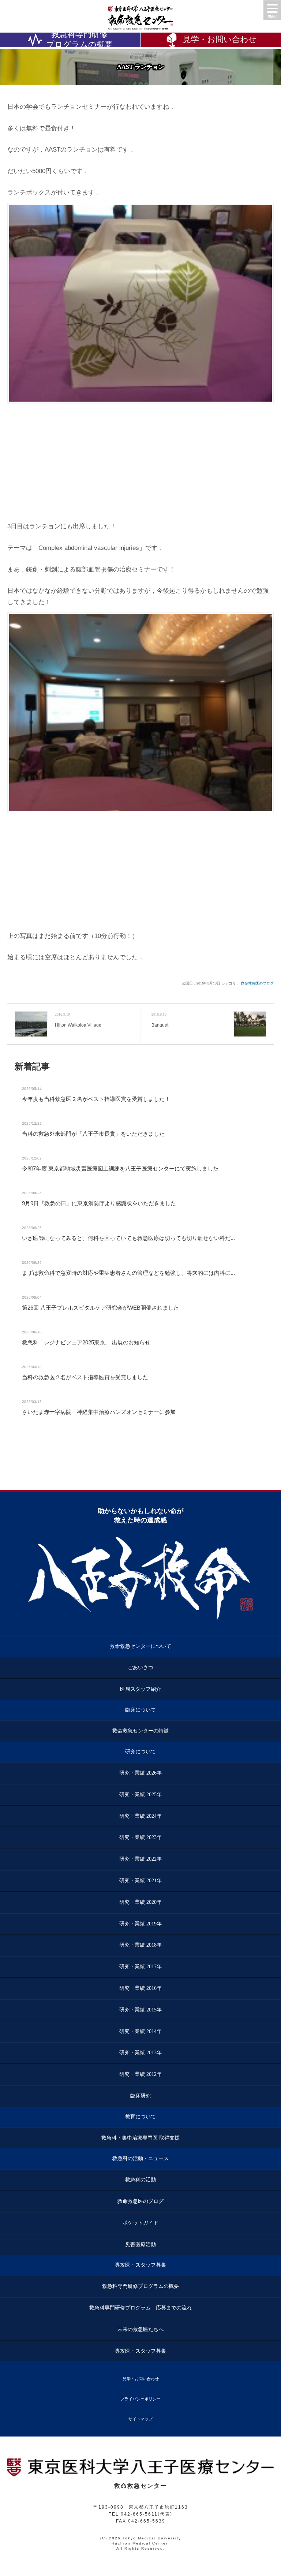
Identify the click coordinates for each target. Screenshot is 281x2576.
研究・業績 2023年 (140, 1837)
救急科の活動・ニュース (140, 2158)
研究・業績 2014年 (140, 2031)
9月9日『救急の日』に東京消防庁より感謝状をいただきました (99, 1203)
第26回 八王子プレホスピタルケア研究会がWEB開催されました (100, 1308)
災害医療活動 (140, 2244)
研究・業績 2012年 (140, 2074)
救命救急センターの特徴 (140, 1731)
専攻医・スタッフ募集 (140, 2265)
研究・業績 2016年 (140, 1988)
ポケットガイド (140, 2223)
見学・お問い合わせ (141, 2379)
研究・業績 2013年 (140, 2053)
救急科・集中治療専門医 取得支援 (140, 2138)
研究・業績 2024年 (140, 1816)
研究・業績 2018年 (140, 1945)
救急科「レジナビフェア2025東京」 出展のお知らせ (86, 1342)
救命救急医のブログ (257, 983)
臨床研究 (140, 2096)
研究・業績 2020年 (140, 1902)
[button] (272, 10)
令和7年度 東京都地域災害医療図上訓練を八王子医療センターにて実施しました (120, 1168)
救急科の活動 (140, 2180)
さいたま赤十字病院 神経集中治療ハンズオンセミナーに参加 (99, 1412)
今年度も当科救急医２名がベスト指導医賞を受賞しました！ (96, 1099)
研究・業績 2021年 (140, 1881)
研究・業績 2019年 (140, 1924)
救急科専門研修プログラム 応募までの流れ (140, 2308)
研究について (140, 1752)
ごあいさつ (140, 1667)
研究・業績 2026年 (140, 1773)
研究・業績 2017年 (140, 1967)
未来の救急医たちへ (140, 2329)
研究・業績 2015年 (140, 2010)
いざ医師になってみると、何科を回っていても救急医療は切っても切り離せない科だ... (128, 1238)
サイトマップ (140, 2419)
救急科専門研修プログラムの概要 (79, 40)
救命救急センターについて (140, 1646)
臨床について (140, 1710)
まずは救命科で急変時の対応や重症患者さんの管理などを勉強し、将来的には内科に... (128, 1273)
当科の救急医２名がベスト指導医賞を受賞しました (85, 1377)
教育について (140, 2117)
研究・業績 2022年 (140, 1859)
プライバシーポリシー (140, 2399)
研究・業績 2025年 (140, 1795)
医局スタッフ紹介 (140, 1689)
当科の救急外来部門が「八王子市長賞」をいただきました (93, 1134)
